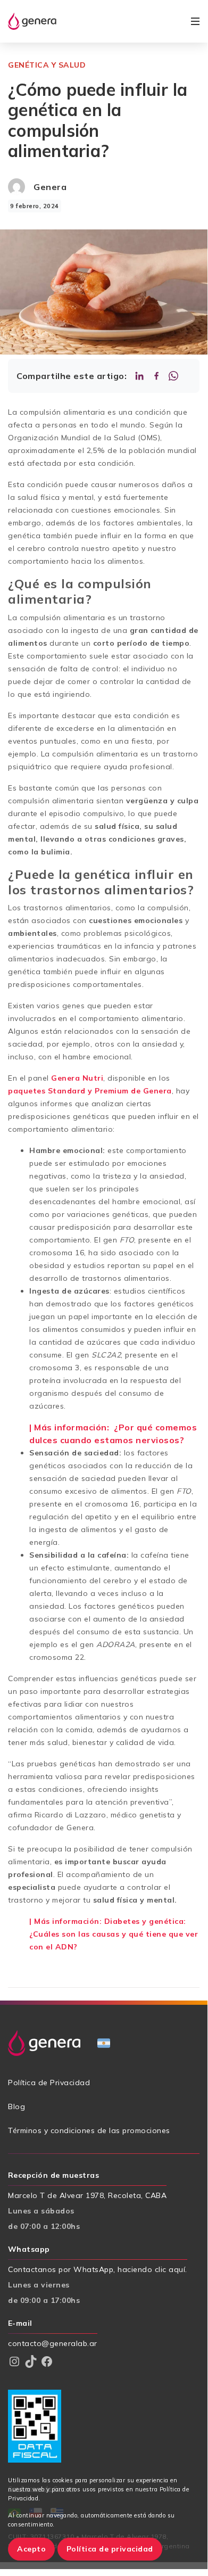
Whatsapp (29, 2249)
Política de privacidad (110, 2549)
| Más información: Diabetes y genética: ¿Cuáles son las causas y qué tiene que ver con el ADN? (114, 1934)
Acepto (31, 2549)
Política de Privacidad (49, 2083)
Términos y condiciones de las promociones (89, 2130)
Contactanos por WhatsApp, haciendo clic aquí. (98, 2269)
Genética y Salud (47, 65)
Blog (16, 2106)
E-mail (20, 2323)
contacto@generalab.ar (53, 2343)
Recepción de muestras (53, 2175)
